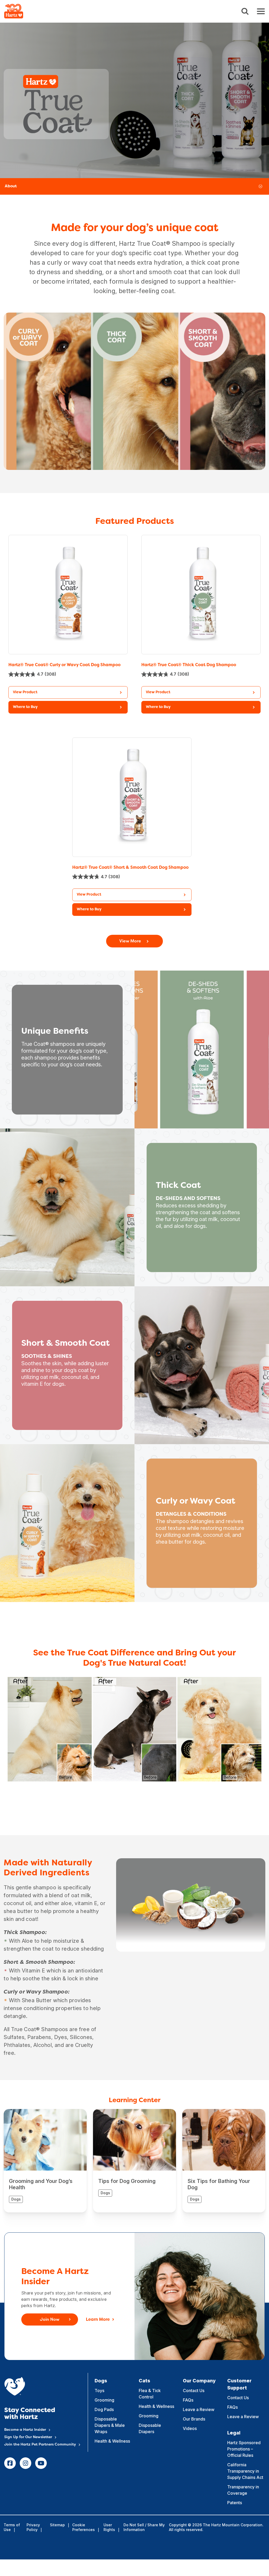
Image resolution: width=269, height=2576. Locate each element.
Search (245, 11)
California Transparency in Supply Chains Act (245, 2471)
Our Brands (194, 2419)
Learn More (98, 2320)
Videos (190, 2428)
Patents (235, 2503)
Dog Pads (104, 2409)
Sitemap (57, 2525)
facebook (10, 2463)
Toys (99, 2391)
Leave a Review (199, 2409)
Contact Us (194, 2391)
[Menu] (261, 11)
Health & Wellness (112, 2441)
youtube (41, 2463)
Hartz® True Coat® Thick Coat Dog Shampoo (189, 665)
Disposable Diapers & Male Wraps (110, 2425)
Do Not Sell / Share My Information (144, 2527)
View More (130, 941)
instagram (25, 2463)
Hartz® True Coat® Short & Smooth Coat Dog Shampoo (130, 868)
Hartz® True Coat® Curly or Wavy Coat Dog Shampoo (64, 665)
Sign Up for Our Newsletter (28, 2437)
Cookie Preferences (84, 2527)
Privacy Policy (33, 2527)
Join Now (50, 2320)
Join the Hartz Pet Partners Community (40, 2445)
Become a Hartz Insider (25, 2430)
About (11, 186)
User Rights (109, 2527)
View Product (25, 692)
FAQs (188, 2400)
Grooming (104, 2400)
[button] (68, 707)
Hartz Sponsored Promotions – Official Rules (244, 2449)
